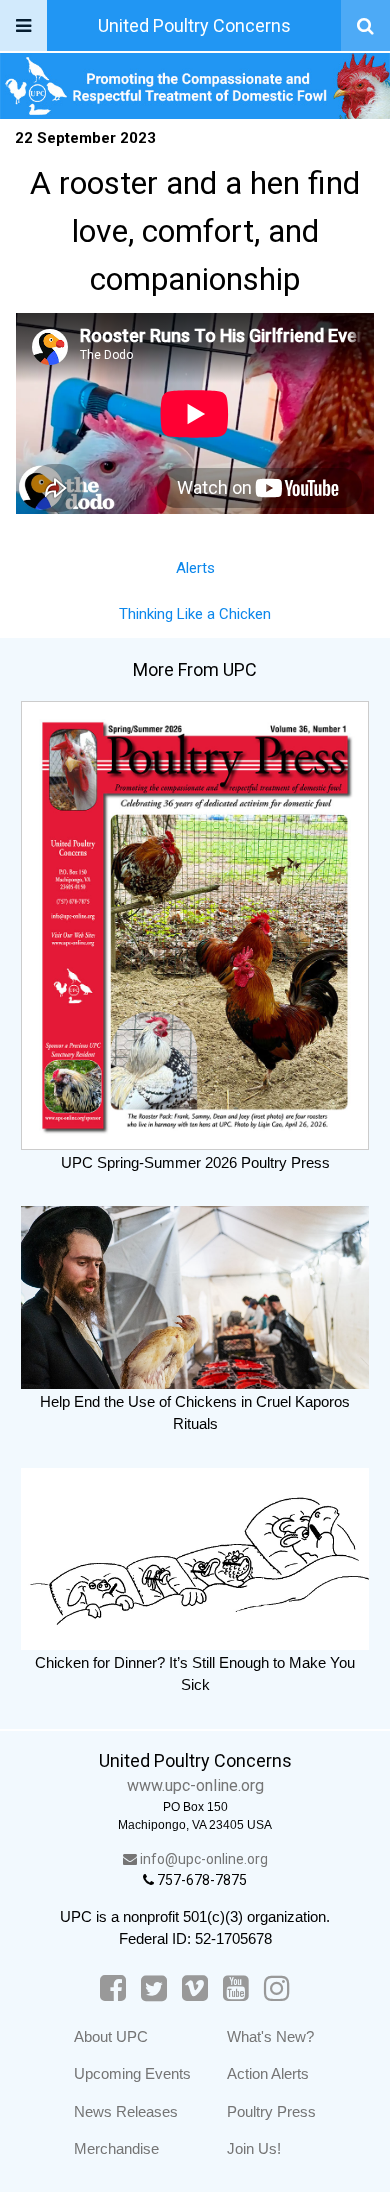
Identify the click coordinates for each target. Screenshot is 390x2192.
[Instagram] (277, 1988)
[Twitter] (154, 1988)
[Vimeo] (195, 1988)
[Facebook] (113, 1988)
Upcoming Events (132, 2073)
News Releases (126, 2111)
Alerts (195, 568)
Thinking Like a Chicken (195, 614)
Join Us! (254, 2148)
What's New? (270, 2036)
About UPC (111, 2036)
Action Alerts (268, 2073)
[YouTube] (236, 1988)
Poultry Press (271, 2111)
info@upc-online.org (202, 1859)
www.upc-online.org (195, 1785)
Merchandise (116, 2148)
